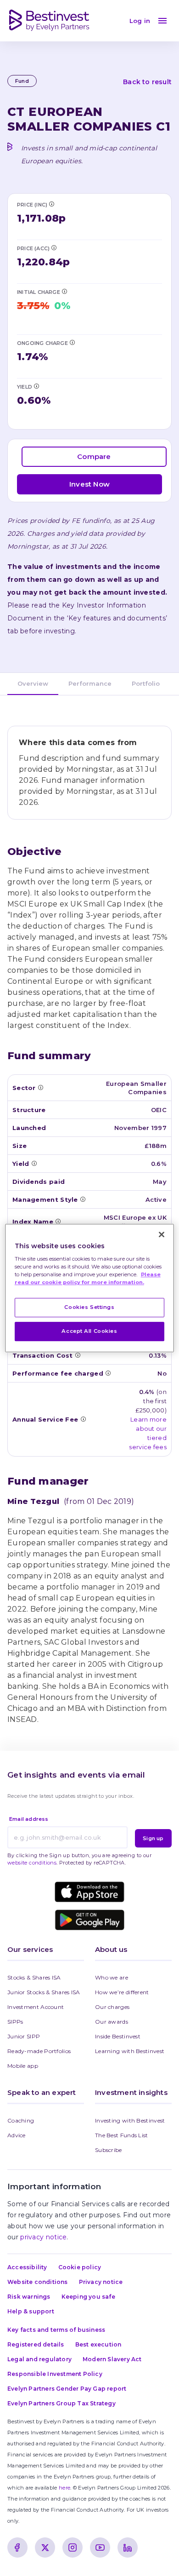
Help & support (31, 2311)
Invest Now (89, 484)
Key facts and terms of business (56, 2330)
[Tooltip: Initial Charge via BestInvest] (64, 291)
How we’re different (122, 1992)
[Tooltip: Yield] (36, 386)
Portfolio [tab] (146, 683)
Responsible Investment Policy (55, 2374)
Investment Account (36, 2007)
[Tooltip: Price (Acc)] (54, 247)
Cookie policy (80, 2267)
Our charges (112, 2007)
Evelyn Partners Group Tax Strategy (62, 2403)
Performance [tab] (90, 683)
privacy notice (43, 2237)
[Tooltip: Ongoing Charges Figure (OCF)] (72, 342)
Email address (29, 1819)
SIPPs (15, 2022)
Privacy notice (101, 2282)
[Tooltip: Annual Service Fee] (83, 1419)
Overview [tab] (33, 683)
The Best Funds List (122, 2135)
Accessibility (27, 2267)
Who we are (112, 1977)
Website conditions (38, 2282)
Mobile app (23, 2066)
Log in (140, 21)
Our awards (112, 2022)
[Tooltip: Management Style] (83, 1199)
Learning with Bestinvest (130, 2051)
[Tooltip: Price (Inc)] (51, 204)
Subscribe (109, 2150)
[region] (90, 1288)
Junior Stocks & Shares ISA (44, 1992)
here (64, 2488)
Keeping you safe (88, 2297)
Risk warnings (29, 2297)
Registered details (36, 2344)
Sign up (153, 1838)
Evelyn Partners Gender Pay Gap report (67, 2389)
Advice (17, 2135)
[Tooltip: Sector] (40, 1087)
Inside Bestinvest (118, 2036)
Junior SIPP (24, 2036)
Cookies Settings (89, 1308)
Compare (94, 456)
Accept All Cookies (89, 1331)
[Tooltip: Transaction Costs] (78, 1355)
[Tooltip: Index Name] (58, 1221)
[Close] (162, 1234)
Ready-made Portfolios (39, 2051)
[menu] (162, 21)
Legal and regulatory (39, 2359)
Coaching (21, 2120)
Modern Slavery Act (112, 2359)
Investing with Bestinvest (130, 2120)
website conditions (32, 1863)
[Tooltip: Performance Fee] (108, 1373)
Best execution (98, 2344)
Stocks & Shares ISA (34, 1977)
